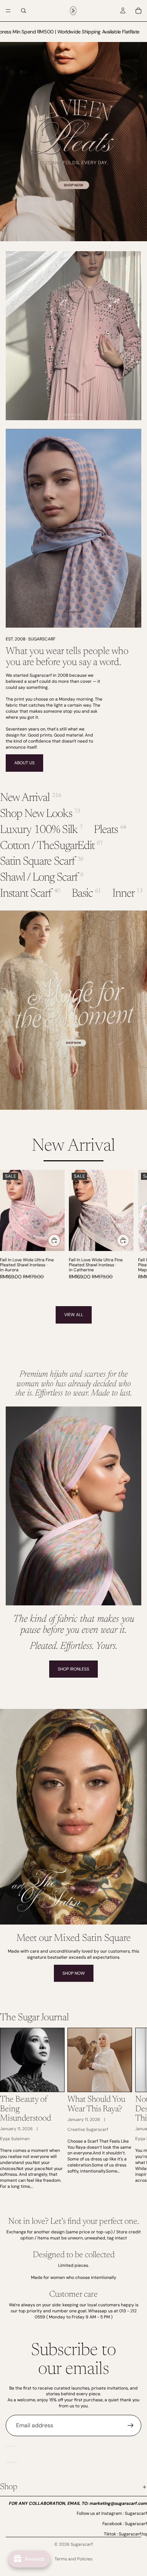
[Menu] (8, 11)
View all (74, 1315)
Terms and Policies (73, 2559)
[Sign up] (131, 2425)
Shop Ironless (73, 1669)
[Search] (24, 11)
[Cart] (138, 11)
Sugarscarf (82, 2544)
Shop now (74, 1973)
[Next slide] (133, 1228)
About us (24, 763)
